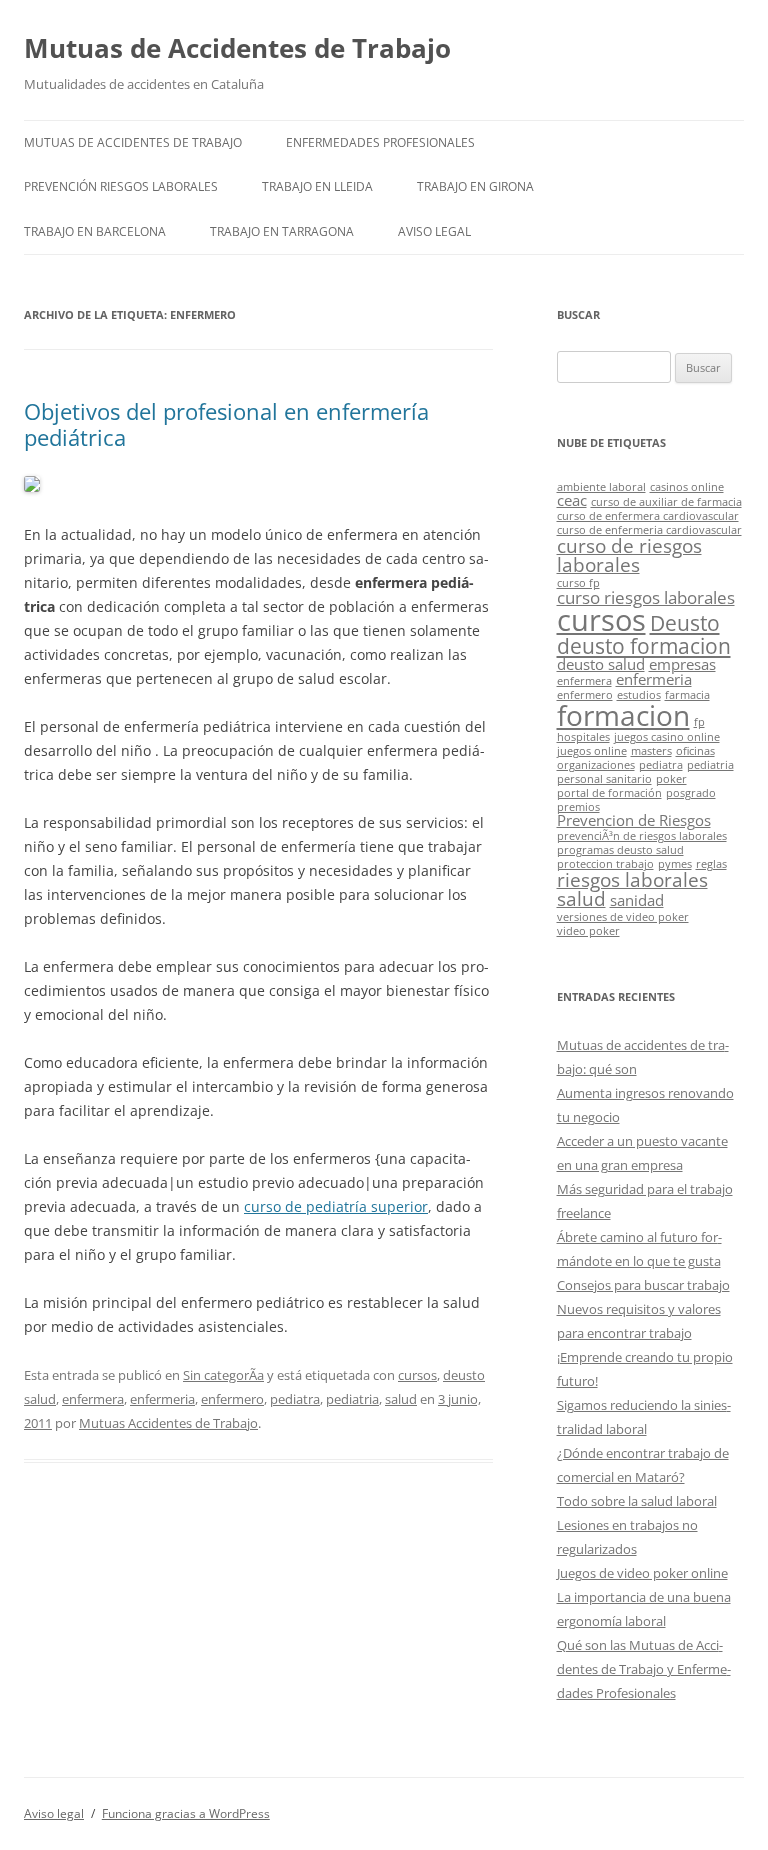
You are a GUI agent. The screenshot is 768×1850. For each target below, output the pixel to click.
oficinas (695, 751)
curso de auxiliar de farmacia (666, 502)
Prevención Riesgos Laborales (121, 186)
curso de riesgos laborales (629, 555)
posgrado (691, 793)
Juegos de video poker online (642, 1573)
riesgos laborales (632, 879)
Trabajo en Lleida (317, 186)
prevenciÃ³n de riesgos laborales (642, 836)
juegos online (592, 751)
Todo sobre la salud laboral (637, 1501)
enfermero (232, 1399)
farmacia (687, 695)
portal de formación (609, 793)
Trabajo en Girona (475, 186)
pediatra (295, 1399)
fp (699, 722)
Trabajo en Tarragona (282, 231)
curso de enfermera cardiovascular (648, 516)
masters (651, 751)
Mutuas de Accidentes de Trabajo (237, 48)
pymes (675, 864)
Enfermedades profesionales (380, 142)
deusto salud (601, 664)
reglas (711, 864)
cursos (417, 1375)
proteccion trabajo (605, 864)
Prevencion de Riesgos (634, 820)
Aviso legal (434, 231)
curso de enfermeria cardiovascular (649, 530)
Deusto (685, 622)
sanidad (637, 900)
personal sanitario (604, 779)
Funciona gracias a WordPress (186, 1813)
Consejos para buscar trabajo (643, 1285)
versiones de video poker (623, 917)
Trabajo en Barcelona (95, 231)
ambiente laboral (601, 487)
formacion (623, 715)
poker (671, 779)
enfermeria (162, 1399)
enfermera (93, 1399)
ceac (572, 500)
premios (578, 807)
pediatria (352, 1399)
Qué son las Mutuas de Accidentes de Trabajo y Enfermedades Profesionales (644, 1669)
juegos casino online (667, 737)
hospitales (583, 737)
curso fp (578, 583)
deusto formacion (644, 645)
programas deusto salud (620, 850)
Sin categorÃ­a (223, 1375)
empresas (682, 664)
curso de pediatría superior (336, 1206)
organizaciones (596, 765)
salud (401, 1399)
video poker (588, 931)
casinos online (687, 487)
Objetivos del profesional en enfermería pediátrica (226, 424)
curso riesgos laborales (646, 597)
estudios (639, 695)
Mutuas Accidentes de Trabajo (168, 1423)
